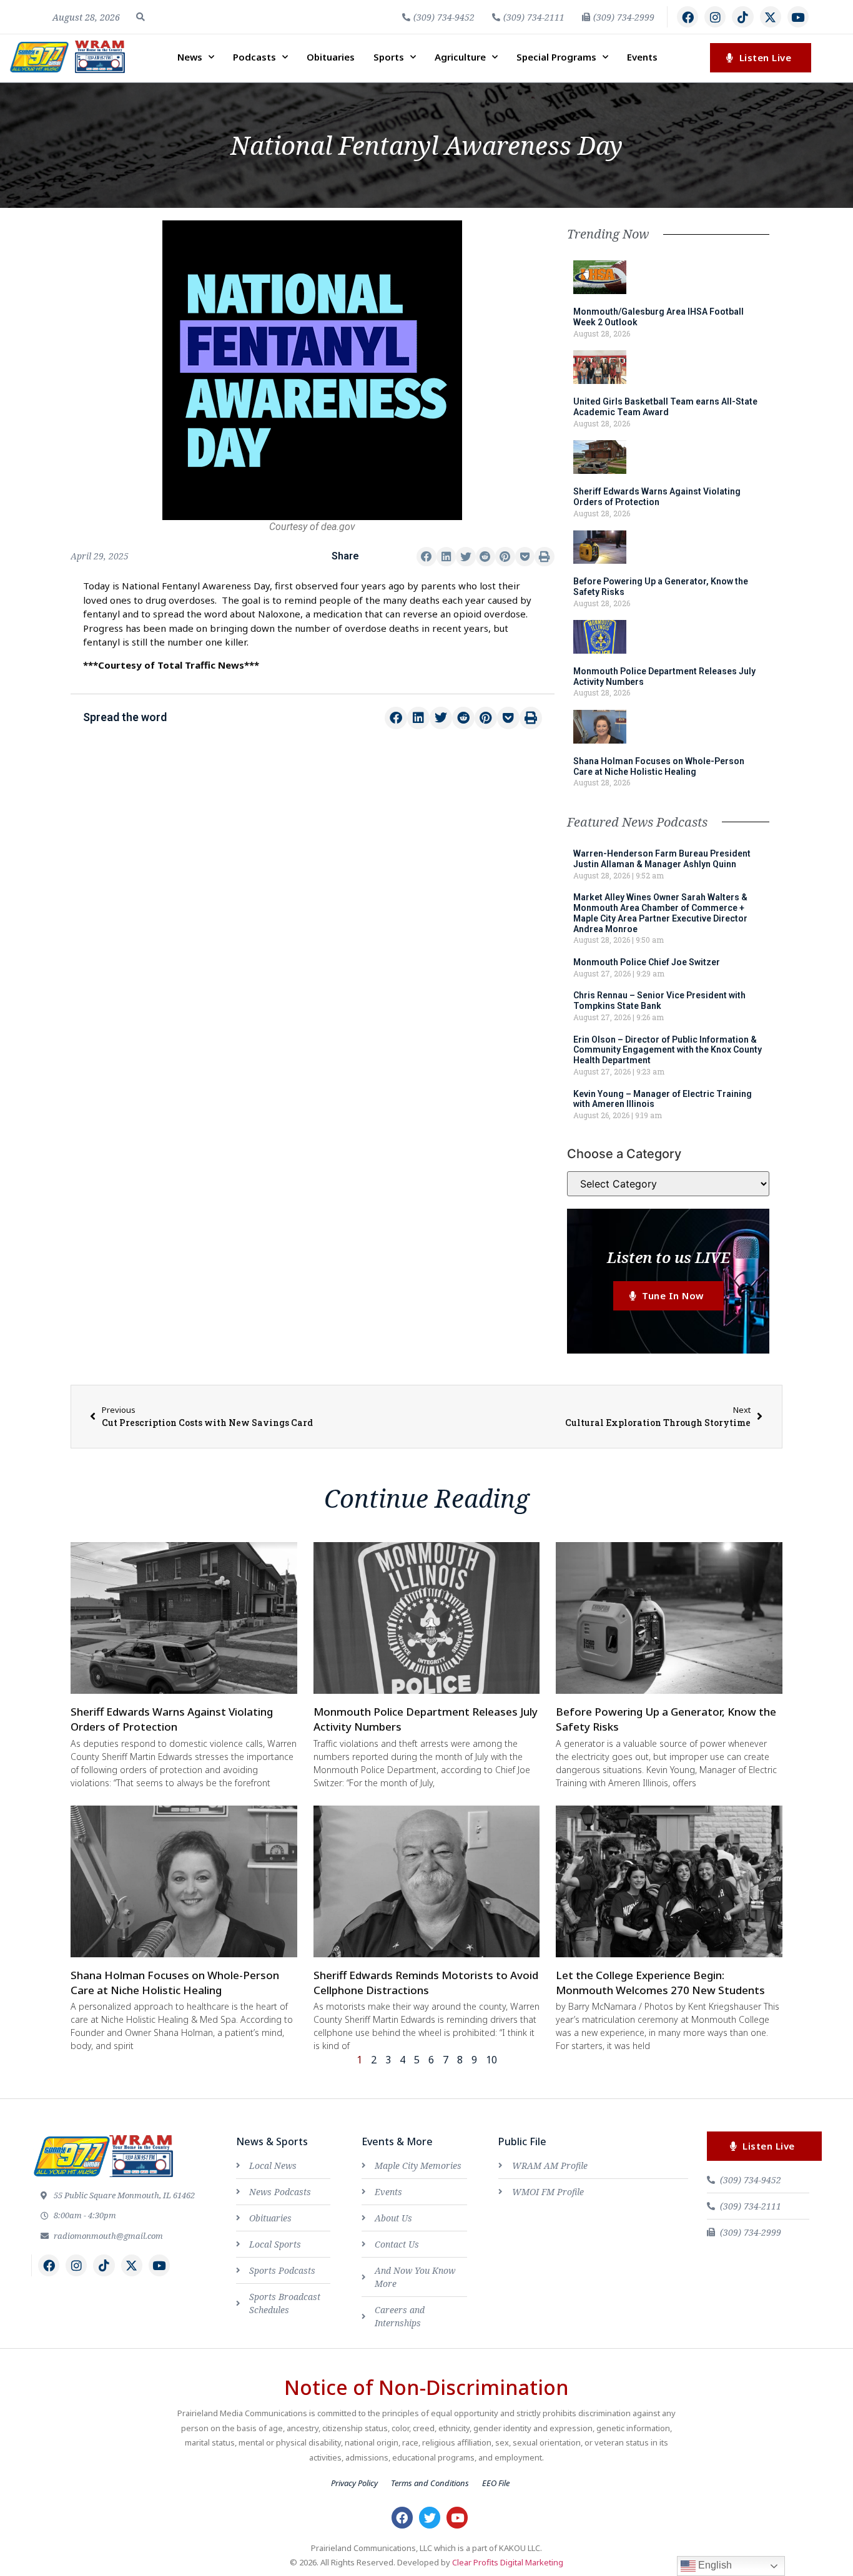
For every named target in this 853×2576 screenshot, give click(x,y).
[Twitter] (430, 2517)
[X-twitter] (771, 17)
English (714, 2565)
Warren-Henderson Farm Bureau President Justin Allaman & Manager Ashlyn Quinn (662, 859)
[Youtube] (798, 17)
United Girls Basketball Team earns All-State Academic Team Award (665, 407)
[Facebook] (688, 17)
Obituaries (331, 57)
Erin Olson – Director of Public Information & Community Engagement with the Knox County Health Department (668, 1050)
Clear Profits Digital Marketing (508, 2562)
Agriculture (460, 57)
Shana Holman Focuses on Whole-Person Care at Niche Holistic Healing (659, 766)
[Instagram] (715, 17)
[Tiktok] (742, 17)
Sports (389, 57)
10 (491, 2060)
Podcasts (254, 57)
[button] (141, 17)
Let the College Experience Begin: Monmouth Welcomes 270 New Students (660, 1983)
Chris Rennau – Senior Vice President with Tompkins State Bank (659, 1000)
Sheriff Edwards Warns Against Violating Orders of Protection (657, 497)
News (190, 57)
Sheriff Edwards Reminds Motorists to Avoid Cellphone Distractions (426, 1983)
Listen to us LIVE (668, 1257)
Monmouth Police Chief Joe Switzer (647, 962)
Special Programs (556, 57)
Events (642, 57)
